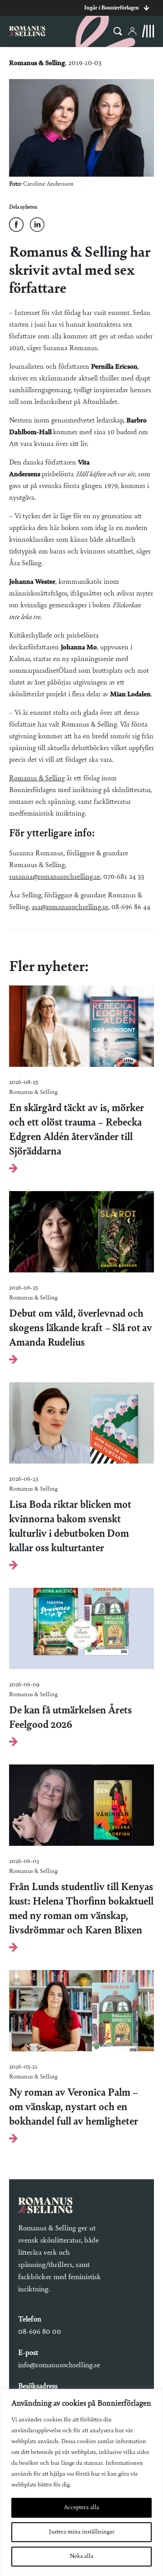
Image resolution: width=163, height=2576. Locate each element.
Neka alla (81, 2557)
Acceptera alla (81, 2508)
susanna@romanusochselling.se (55, 877)
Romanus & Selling (37, 779)
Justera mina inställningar (82, 2532)
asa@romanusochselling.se (70, 907)
